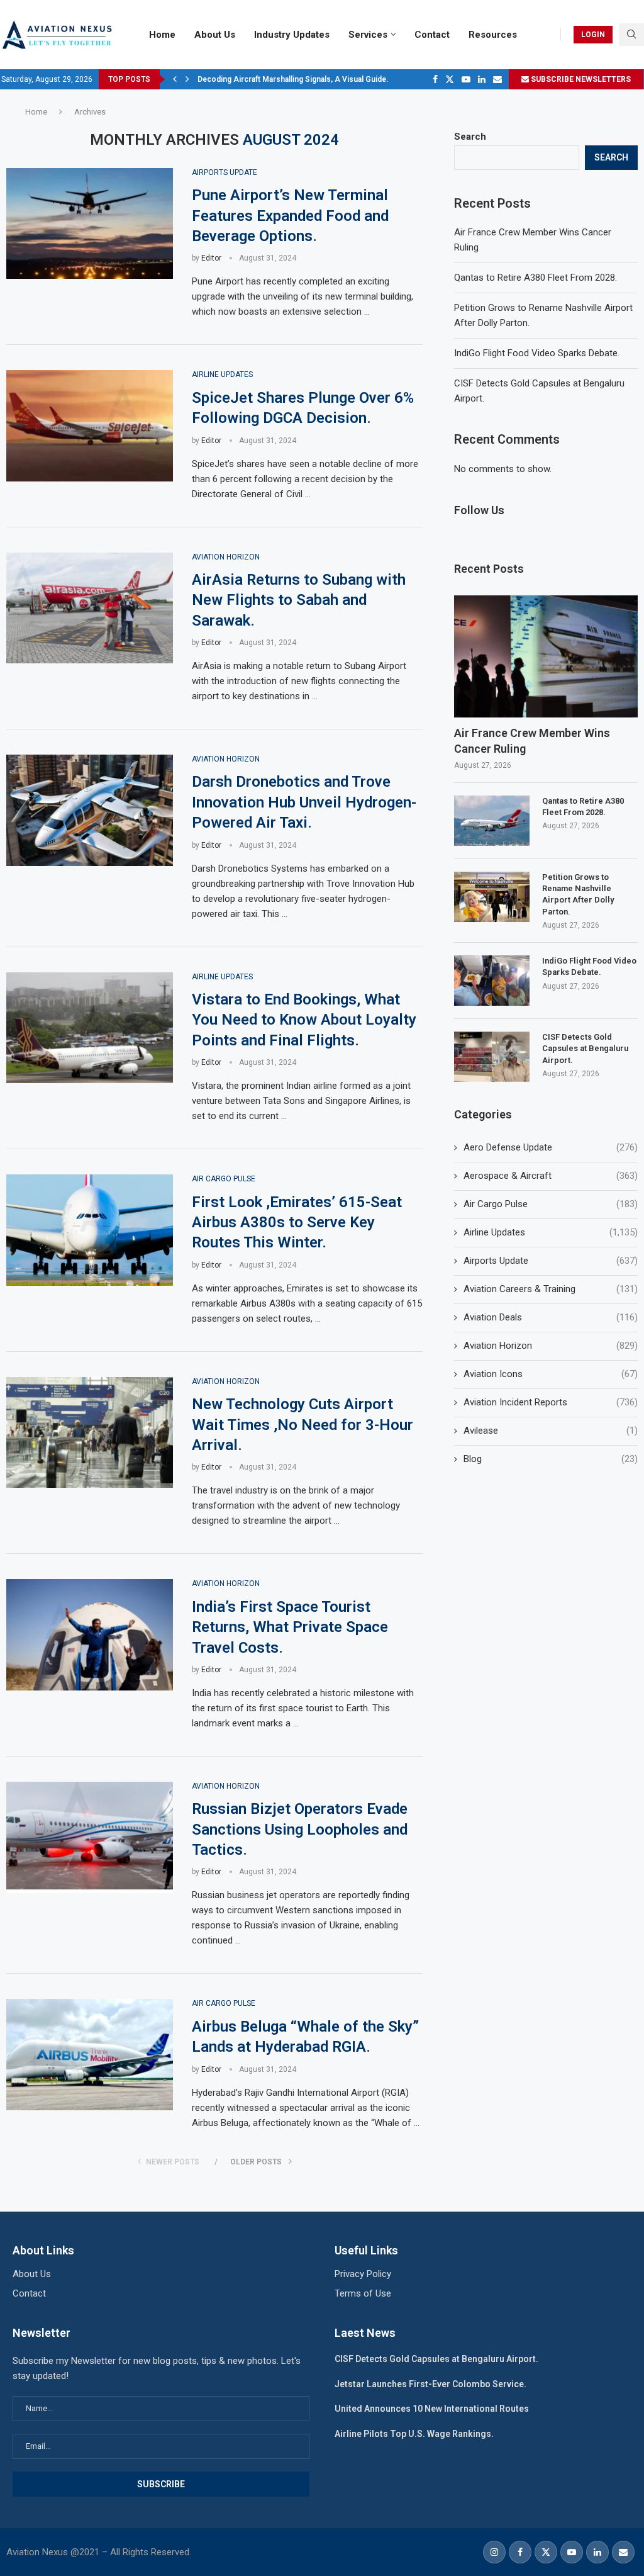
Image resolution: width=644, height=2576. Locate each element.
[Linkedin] (482, 79)
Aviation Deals (551, 1317)
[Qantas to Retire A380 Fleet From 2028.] (492, 821)
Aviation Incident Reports (551, 1402)
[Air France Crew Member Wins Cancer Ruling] (546, 657)
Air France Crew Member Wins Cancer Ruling (532, 741)
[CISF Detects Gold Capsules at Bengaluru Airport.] (492, 1057)
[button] (175, 79)
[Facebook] (435, 79)
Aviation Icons (551, 1374)
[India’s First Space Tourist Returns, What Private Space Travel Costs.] (90, 1635)
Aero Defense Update (551, 1147)
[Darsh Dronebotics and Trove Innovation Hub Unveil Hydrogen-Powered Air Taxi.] (90, 810)
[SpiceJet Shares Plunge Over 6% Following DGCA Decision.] (90, 426)
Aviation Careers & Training (551, 1289)
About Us (215, 35)
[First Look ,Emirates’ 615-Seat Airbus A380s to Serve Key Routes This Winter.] (90, 1230)
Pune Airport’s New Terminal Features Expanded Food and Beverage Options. (290, 216)
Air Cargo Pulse (551, 1204)
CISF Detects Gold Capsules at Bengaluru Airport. (585, 1048)
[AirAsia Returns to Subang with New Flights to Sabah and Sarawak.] (90, 608)
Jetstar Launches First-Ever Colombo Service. (430, 2384)
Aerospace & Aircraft (551, 1176)
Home (162, 35)
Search (470, 137)
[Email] (497, 79)
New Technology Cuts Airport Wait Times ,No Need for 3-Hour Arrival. (303, 1425)
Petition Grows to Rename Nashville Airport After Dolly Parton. (578, 894)
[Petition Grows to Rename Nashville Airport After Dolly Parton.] (492, 897)
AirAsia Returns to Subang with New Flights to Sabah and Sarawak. (299, 600)
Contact (432, 35)
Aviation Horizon (551, 1346)
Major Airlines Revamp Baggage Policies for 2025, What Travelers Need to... (332, 79)
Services (368, 35)
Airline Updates (551, 1232)
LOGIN (593, 35)
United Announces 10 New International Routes (432, 2409)
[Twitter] (450, 79)
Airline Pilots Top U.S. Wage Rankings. (414, 2434)
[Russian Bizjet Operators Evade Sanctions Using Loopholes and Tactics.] (90, 1837)
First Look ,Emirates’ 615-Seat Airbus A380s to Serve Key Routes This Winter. (297, 1223)
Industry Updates (292, 35)
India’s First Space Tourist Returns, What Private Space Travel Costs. (290, 1627)
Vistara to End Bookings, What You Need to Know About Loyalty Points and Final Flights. (304, 1020)
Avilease (551, 1431)
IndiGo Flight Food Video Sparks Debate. (537, 353)
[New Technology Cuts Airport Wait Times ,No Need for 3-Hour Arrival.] (90, 1433)
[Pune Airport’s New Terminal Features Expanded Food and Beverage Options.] (90, 224)
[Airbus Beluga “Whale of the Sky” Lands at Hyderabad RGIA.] (90, 2055)
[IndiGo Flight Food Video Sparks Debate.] (492, 981)
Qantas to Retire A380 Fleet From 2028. (536, 278)
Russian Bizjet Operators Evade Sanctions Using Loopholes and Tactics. (300, 1829)
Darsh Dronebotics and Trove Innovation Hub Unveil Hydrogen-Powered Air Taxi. (304, 802)
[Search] (631, 35)
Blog (551, 1459)
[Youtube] (466, 79)
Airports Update (551, 1261)
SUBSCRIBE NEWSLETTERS (580, 79)
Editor (211, 258)
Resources (493, 35)
